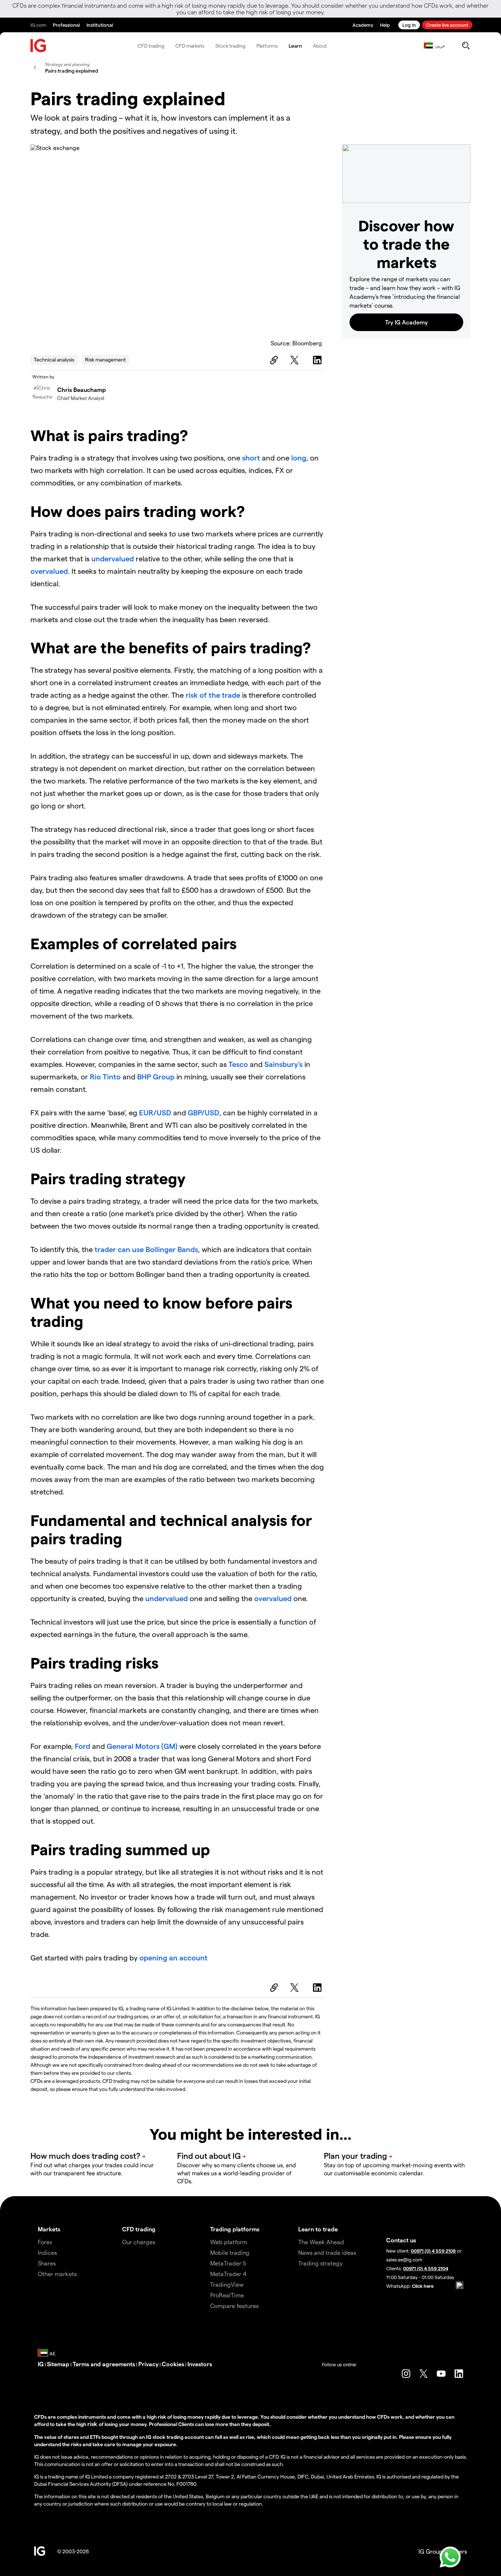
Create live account (447, 25)
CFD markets (190, 46)
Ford (83, 1746)
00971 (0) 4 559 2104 (426, 2268)
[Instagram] (406, 2374)
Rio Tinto (105, 1076)
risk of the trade (213, 695)
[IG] (39, 46)
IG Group (431, 2551)
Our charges (139, 2242)
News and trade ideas (327, 2252)
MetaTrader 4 (228, 2274)
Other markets (57, 2274)
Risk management (105, 359)
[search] (466, 45)
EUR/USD (155, 1112)
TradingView (227, 2284)
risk (93, 2424)
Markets (49, 2229)
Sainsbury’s (284, 1064)
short (251, 458)
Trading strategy (320, 2263)
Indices (47, 2252)
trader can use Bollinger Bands (146, 1249)
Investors (200, 2364)
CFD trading (151, 46)
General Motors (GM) (142, 1746)
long (299, 458)
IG (41, 2364)
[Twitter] (296, 360)
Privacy (148, 2364)
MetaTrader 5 (228, 2263)
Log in (409, 25)
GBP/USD (204, 1112)
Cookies (173, 2364)
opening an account (173, 1957)
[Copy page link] (273, 360)
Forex (45, 2242)
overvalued (49, 571)
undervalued (113, 558)
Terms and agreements (104, 2364)
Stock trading (230, 46)
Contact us (401, 2240)
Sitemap (58, 2364)
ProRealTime (227, 2295)
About (320, 46)
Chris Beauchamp (82, 390)
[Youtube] (441, 2374)
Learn (295, 46)
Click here (423, 2286)
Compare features (234, 2306)
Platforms (267, 46)
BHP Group (156, 1076)
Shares (47, 2263)
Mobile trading (230, 2252)
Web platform (229, 2242)
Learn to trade (318, 2229)
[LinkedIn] (318, 360)
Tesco (238, 1064)
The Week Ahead (321, 2242)
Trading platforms (235, 2229)
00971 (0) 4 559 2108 (433, 2251)
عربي (440, 45)
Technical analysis (54, 359)
